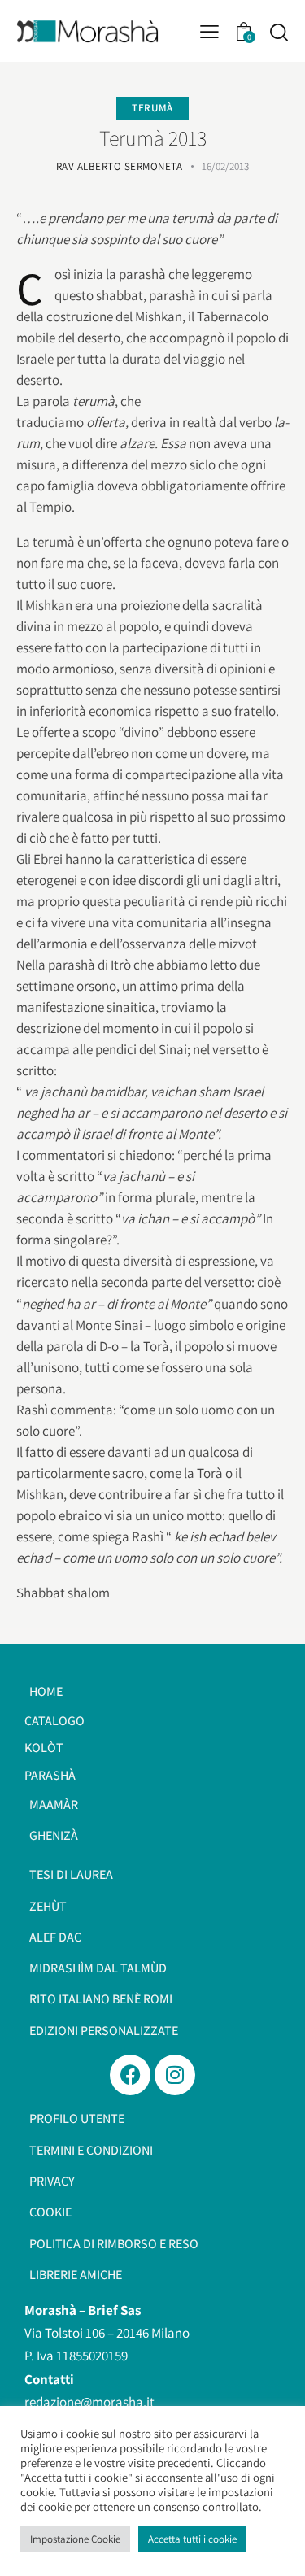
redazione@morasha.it (89, 2402)
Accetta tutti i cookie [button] (192, 2539)
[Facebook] (130, 2075)
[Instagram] (175, 2075)
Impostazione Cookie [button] (75, 2539)
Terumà (152, 108)
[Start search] (279, 32)
